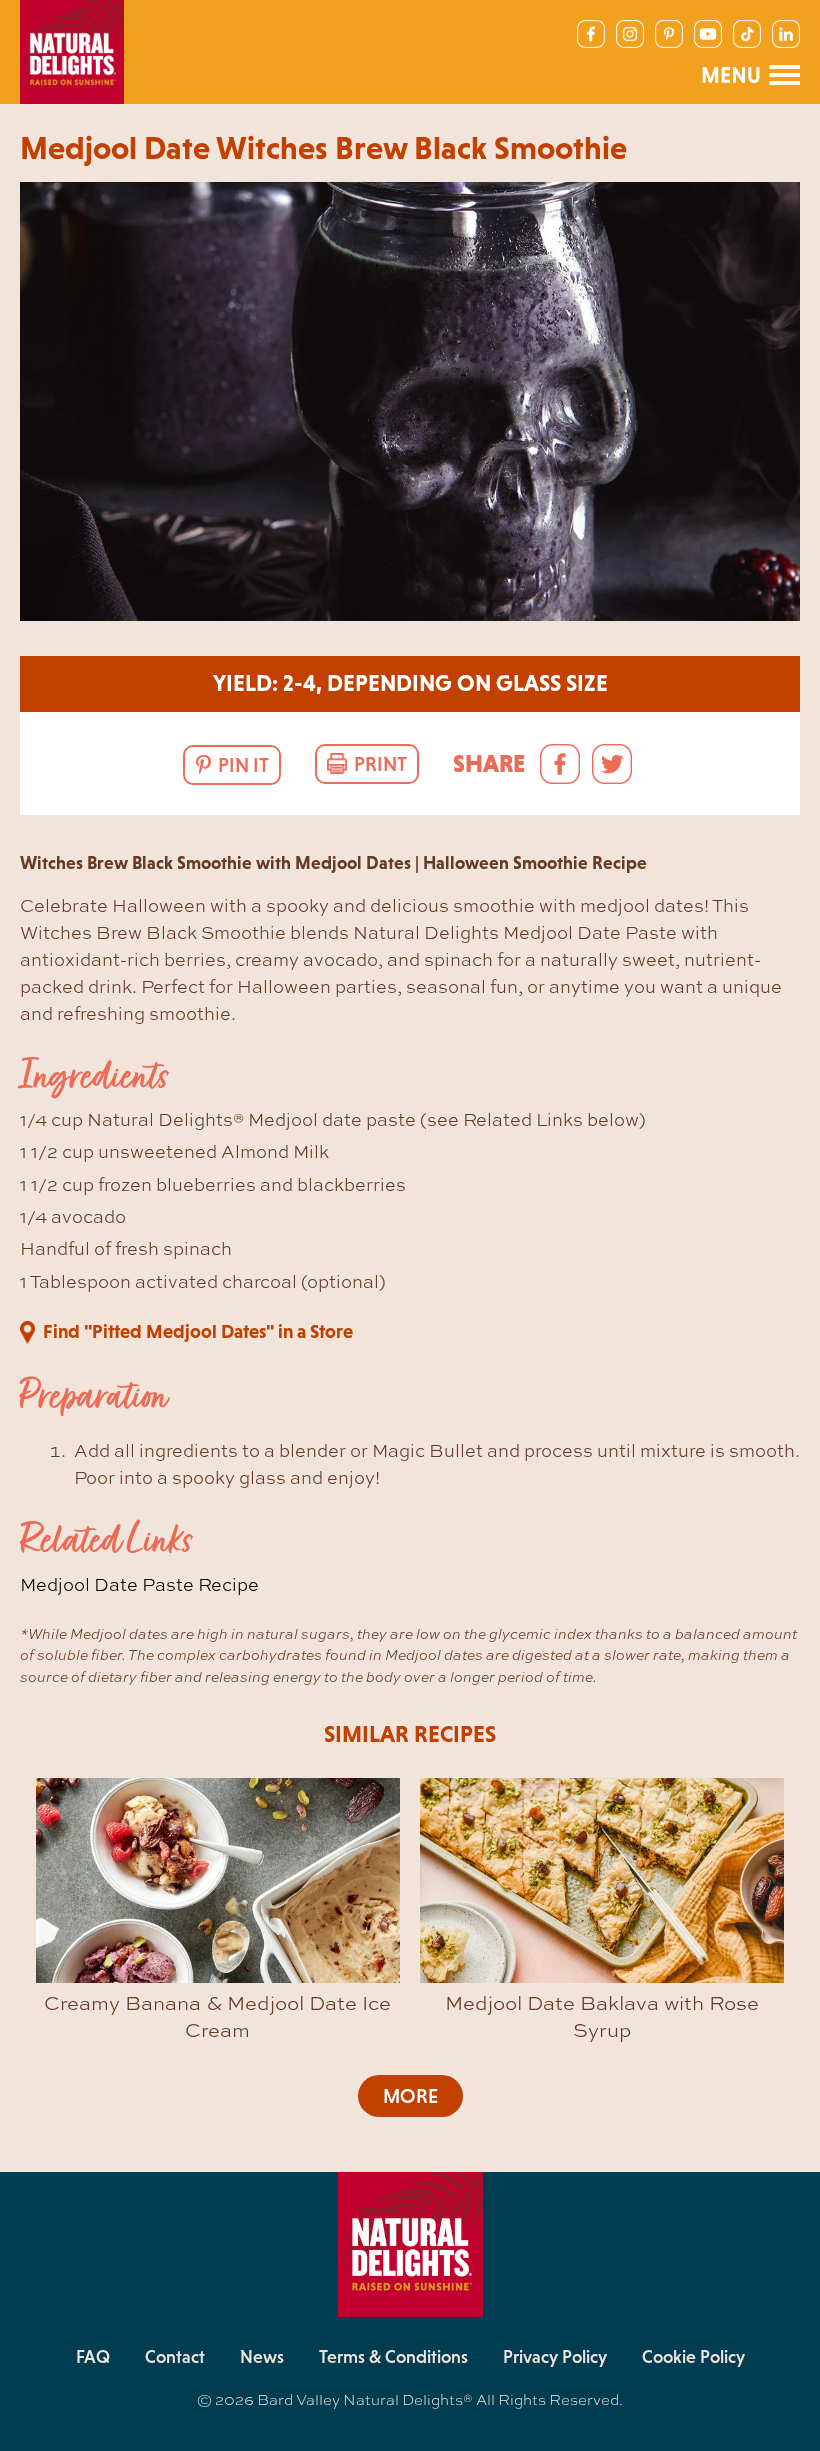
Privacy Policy (555, 2357)
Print (380, 764)
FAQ (93, 2357)
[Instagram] (630, 34)
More (410, 2096)
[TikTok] (747, 34)
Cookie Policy (693, 2357)
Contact (175, 2357)
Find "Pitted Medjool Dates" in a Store (198, 1331)
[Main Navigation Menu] (750, 75)
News (262, 2357)
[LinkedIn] (786, 34)
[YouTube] (708, 34)
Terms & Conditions (393, 2357)
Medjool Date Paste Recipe (139, 1584)
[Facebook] (591, 34)
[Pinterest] (669, 34)
